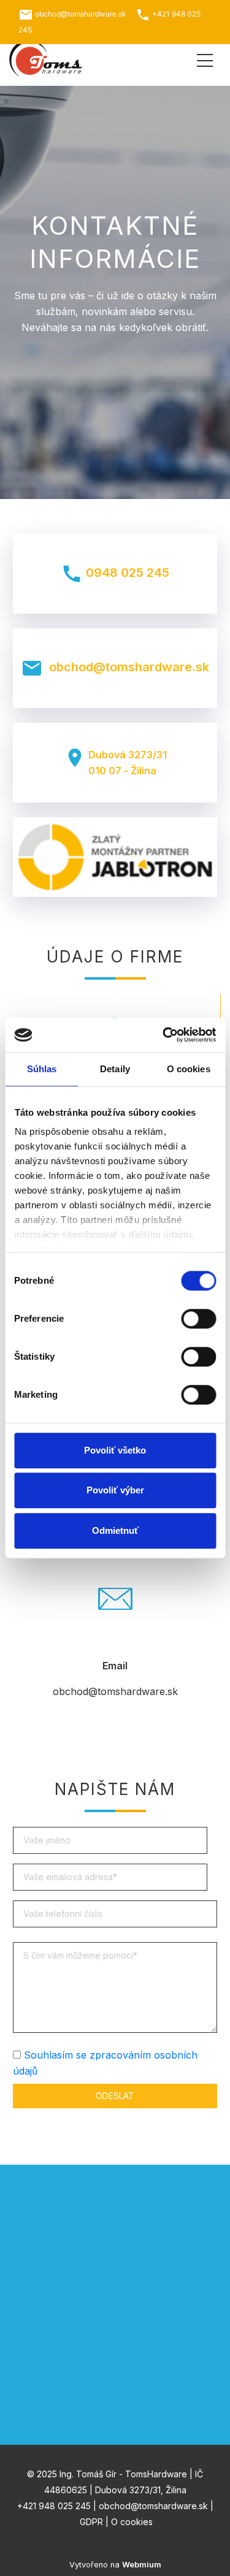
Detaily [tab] (115, 1069)
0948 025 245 (115, 574)
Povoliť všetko (115, 1450)
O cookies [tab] (189, 1069)
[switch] (198, 1319)
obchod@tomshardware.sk (115, 668)
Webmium (142, 2565)
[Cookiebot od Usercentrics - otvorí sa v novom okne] (164, 1035)
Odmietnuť (115, 1530)
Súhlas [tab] (42, 1069)
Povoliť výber (115, 1490)
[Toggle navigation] (205, 59)
